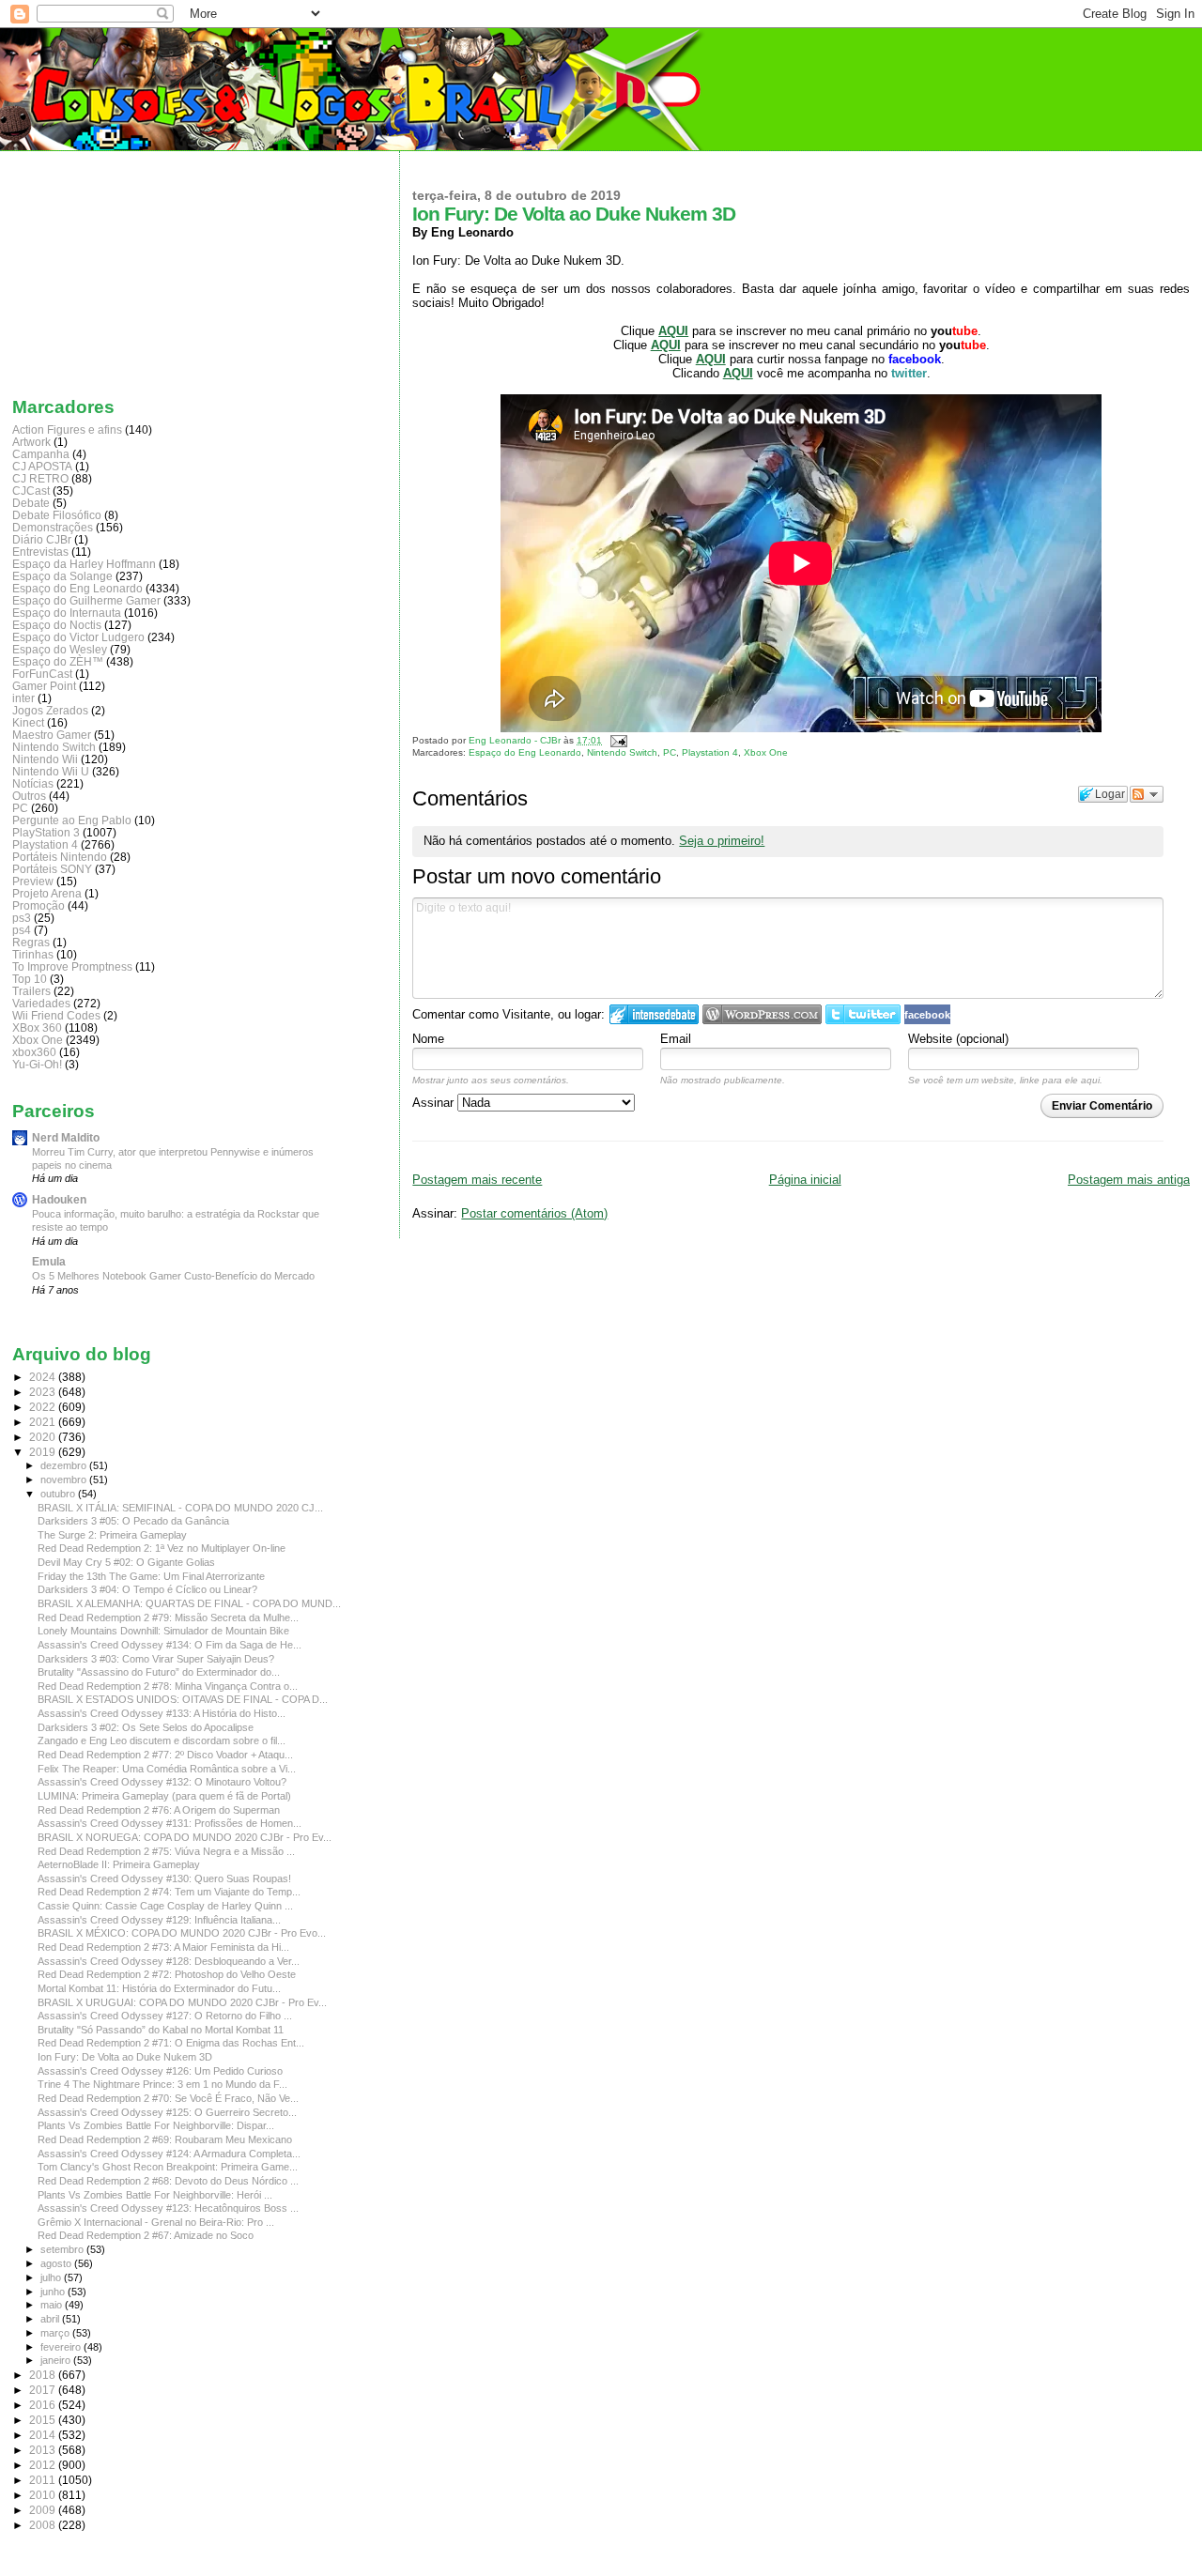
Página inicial (805, 1180)
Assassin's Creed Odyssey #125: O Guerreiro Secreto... (167, 2112)
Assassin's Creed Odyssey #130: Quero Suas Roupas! (164, 1878)
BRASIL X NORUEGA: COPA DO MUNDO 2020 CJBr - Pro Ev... (185, 1837)
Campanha (41, 454)
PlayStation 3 (46, 832)
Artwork (31, 442)
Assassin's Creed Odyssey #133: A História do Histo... (162, 1713)
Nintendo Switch (622, 752)
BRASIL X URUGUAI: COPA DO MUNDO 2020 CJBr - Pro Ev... (182, 2002)
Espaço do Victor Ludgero (78, 637)
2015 (44, 2420)
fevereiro (62, 2347)
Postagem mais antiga (1129, 1180)
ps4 (22, 930)
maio (53, 2305)
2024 (44, 1377)
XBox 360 (37, 1027)
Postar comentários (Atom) (534, 1213)
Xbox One (766, 752)
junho (54, 2292)
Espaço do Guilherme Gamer (86, 600)
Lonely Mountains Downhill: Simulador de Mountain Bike (163, 1631)
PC (670, 752)
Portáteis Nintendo (60, 857)
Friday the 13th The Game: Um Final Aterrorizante (151, 1576)
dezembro (65, 1465)
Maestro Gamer (52, 735)
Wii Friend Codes (56, 1015)
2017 (44, 2390)
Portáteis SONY (52, 869)
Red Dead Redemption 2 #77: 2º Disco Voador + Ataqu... (165, 1755)
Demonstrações (53, 527)
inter (23, 698)
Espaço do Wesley (60, 649)
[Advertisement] (106, 269)
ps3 (22, 918)
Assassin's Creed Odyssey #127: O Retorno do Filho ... (165, 2016)
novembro (65, 1480)
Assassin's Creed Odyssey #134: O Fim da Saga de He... (170, 1645)
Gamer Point (44, 686)
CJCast (31, 491)
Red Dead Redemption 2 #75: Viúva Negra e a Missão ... (166, 1851)
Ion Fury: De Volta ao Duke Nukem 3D (125, 2057)
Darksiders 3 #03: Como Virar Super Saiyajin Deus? (156, 1659)
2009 (44, 2510)
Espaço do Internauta (67, 613)
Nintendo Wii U (51, 771)
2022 (44, 1407)
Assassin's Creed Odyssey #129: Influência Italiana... (159, 1920)
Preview (33, 881)
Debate (31, 503)
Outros (29, 796)
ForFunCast (42, 674)
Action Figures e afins (67, 429)
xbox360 (34, 1052)
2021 (44, 1422)
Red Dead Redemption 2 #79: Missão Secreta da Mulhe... (168, 1618)
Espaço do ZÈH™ (58, 661)
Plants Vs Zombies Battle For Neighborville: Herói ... (155, 2195)
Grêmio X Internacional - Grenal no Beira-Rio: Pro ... (156, 2222)
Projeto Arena (47, 893)
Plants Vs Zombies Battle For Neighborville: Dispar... (156, 2125)
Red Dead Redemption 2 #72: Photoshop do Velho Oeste (167, 1974)
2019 (44, 1452)
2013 (44, 2450)
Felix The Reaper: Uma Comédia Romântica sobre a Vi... (167, 1769)
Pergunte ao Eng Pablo (72, 820)
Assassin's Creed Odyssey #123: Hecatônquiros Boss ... (168, 2208)
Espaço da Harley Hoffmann (84, 564)
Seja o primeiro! (722, 841)
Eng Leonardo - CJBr (516, 740)
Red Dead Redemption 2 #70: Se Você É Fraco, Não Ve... (168, 2098)
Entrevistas (40, 552)
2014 (44, 2435)
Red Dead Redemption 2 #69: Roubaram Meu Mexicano (165, 2139)
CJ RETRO (40, 478)
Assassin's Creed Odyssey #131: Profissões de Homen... (170, 1823)
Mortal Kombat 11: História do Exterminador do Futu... (159, 1988)
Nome (428, 1039)
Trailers (31, 991)
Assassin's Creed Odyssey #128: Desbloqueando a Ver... (169, 1961)
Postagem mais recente (477, 1180)
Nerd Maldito (66, 1137)
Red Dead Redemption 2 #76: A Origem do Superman (159, 1810)
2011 (44, 2480)
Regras (31, 942)
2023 (44, 1392)
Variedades (41, 1003)
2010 (44, 2495)
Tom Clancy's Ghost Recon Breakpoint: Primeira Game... (168, 2167)
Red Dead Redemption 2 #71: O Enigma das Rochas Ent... (171, 2043)
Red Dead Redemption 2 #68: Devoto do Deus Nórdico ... (168, 2181)
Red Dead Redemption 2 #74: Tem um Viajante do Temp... (169, 1892)
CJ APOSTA (42, 466)
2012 (44, 2465)
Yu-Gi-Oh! (37, 1064)
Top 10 (30, 979)
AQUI (711, 359)
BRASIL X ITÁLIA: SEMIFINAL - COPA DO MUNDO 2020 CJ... (180, 1508)
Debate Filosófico (57, 515)
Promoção (39, 905)
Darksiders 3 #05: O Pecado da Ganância (133, 1521)
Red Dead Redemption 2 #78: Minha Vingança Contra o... (168, 1686)
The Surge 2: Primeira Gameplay (112, 1535)
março (56, 2333)
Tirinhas (33, 954)
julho (52, 2277)
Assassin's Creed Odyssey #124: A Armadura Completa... (169, 2154)
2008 (44, 2525)
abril (51, 2319)
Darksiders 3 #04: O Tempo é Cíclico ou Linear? (147, 1589)
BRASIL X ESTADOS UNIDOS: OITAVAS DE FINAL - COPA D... (183, 1699)
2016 (44, 2405)
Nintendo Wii (45, 759)
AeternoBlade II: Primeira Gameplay (119, 1864)
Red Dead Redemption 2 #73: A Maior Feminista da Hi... (163, 1947)
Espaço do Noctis (57, 625)
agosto (57, 2263)
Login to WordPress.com (762, 1014)
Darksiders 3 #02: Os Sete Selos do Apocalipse (146, 1727)
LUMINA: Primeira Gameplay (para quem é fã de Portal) (164, 1796)
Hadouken (59, 1199)
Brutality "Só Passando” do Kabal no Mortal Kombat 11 (161, 2030)
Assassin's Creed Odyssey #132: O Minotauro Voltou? (162, 1782)
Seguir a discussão (1147, 794)
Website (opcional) (958, 1039)
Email (676, 1039)
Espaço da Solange (62, 576)
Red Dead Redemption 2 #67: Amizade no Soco (146, 2235)
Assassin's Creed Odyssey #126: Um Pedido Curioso (160, 2071)
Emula (49, 1261)
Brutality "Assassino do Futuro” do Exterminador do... (159, 1672)
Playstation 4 (710, 752)
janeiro (57, 2360)
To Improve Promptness (72, 966)
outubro (59, 1494)
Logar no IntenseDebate (654, 1014)
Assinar (435, 1103)
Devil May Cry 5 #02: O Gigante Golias (126, 1562)
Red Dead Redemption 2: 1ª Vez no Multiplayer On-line (162, 1548)
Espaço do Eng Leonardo (525, 752)
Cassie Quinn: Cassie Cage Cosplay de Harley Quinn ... (165, 1906)
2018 (44, 2375)
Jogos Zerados (50, 710)
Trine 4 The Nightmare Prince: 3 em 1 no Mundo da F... (162, 2084)
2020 (44, 1437)
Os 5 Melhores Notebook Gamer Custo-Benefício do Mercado (173, 1276)
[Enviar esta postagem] (616, 740)
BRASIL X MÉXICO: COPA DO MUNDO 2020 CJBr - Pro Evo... (182, 1933)
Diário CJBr (42, 539)
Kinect (28, 722)
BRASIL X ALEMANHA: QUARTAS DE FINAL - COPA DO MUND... (189, 1603)
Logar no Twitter (863, 1014)
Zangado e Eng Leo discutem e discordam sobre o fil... (162, 1740)
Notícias (33, 783)
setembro (63, 2249)
